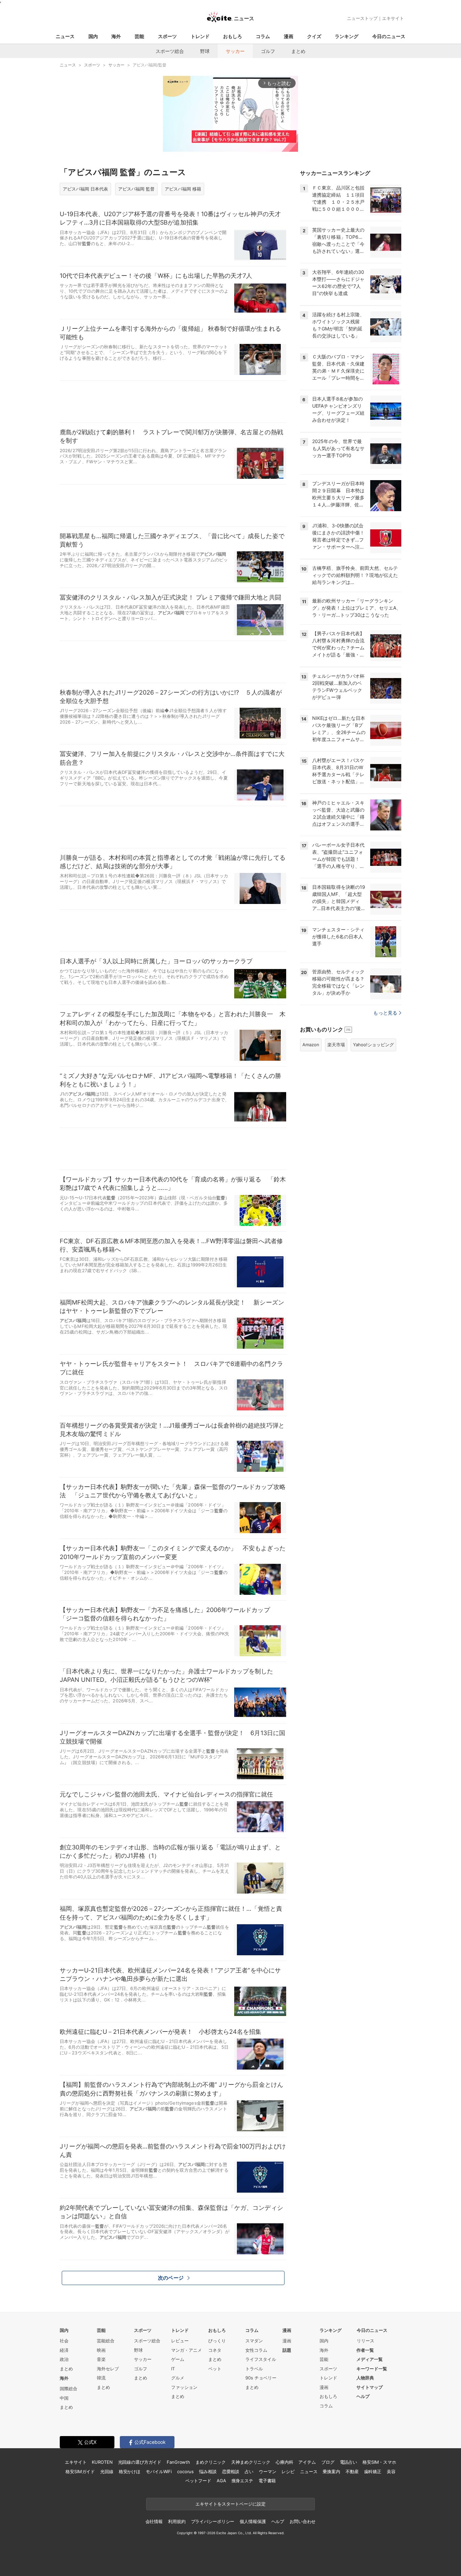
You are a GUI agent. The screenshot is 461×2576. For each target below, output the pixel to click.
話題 (287, 2350)
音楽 (101, 2359)
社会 (64, 2341)
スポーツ (167, 36)
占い (249, 2471)
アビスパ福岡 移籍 (183, 189)
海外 (116, 36)
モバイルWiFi (159, 2471)
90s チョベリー (261, 2378)
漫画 (289, 36)
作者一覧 (365, 2350)
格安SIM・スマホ (379, 2462)
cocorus (185, 2471)
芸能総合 (106, 2341)
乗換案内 (331, 2471)
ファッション (184, 2387)
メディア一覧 (370, 2359)
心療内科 (284, 2462)
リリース (365, 2341)
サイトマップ (370, 2387)
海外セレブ (108, 2369)
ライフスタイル (261, 2359)
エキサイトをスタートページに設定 (231, 2504)
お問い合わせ (303, 2521)
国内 (93, 36)
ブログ (328, 2462)
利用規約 (177, 2521)
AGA (221, 2481)
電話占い (348, 2462)
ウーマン (267, 2471)
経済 (64, 2350)
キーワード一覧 (372, 2369)
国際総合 (69, 2389)
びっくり (217, 2341)
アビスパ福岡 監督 (136, 189)
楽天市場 (336, 1045)
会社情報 (154, 2521)
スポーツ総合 (170, 51)
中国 (64, 2398)
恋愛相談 (231, 2471)
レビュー (180, 2341)
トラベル (254, 2369)
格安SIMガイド (80, 2471)
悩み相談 (208, 2471)
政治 (64, 2359)
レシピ (288, 2471)
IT (173, 2369)
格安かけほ (130, 2471)
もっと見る (385, 1013)
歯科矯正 (373, 2471)
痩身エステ (242, 2481)
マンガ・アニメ (186, 2350)
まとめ (298, 51)
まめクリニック (211, 2462)
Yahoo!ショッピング (373, 1045)
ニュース (65, 36)
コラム (263, 36)
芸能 (139, 36)
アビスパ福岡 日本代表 (85, 189)
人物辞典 (365, 2378)
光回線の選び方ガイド (140, 2462)
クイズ (314, 36)
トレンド (200, 36)
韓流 (101, 2378)
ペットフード (198, 2481)
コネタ (215, 2350)
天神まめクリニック (251, 2462)
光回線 (107, 2471)
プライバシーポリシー (213, 2521)
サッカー (235, 51)
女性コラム (256, 2350)
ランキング (347, 36)
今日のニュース (389, 36)
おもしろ (233, 36)
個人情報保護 (253, 2521)
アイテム (307, 2462)
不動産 (352, 2471)
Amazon (311, 1045)
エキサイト (393, 18)
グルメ (178, 2378)
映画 (101, 2350)
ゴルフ (268, 51)
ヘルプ (363, 2396)
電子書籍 (267, 2481)
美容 (391, 2471)
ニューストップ (362, 18)
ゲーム (178, 2359)
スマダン (254, 2341)
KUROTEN (102, 2462)
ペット (215, 2369)
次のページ (171, 2278)
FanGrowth (178, 2462)
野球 (205, 51)
